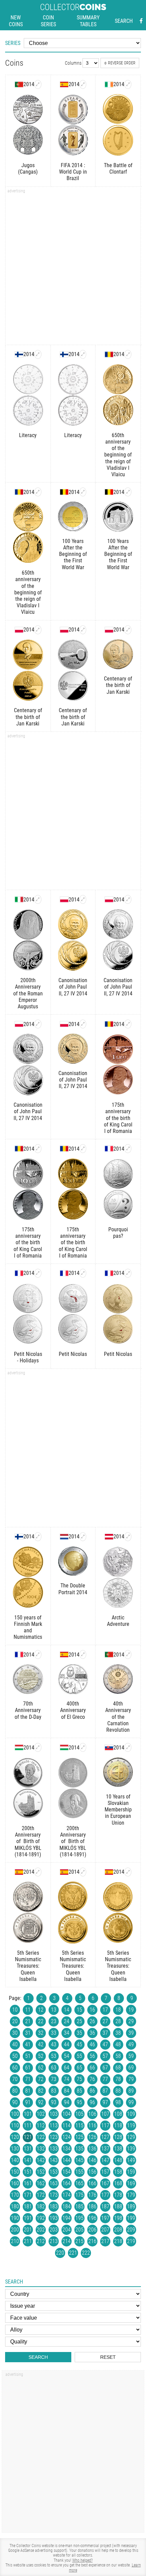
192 (41, 2218)
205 (79, 2230)
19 (131, 2010)
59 (131, 2056)
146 (92, 2160)
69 (131, 2068)
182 (41, 2206)
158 (118, 2172)
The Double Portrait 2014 (73, 1589)
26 (92, 2021)
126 (92, 2137)
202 (41, 2230)
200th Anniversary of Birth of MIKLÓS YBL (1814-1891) (28, 1841)
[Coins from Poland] (19, 630)
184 (67, 2206)
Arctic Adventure (118, 1621)
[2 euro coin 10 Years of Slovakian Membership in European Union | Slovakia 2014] (128, 1747)
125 (79, 2137)
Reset (108, 2357)
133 (54, 2149)
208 (118, 2230)
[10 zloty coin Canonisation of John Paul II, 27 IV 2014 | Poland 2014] (38, 1024)
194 (67, 2218)
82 (41, 2091)
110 (15, 2125)
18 (118, 2010)
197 (105, 2218)
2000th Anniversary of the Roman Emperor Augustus (28, 993)
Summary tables (88, 21)
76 (92, 2079)
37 (105, 2033)
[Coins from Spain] (64, 84)
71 (28, 2079)
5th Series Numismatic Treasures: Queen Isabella (28, 1966)
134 (67, 2149)
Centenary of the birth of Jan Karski (28, 717)
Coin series (48, 21)
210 (15, 2241)
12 (41, 2010)
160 (15, 2183)
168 (118, 2183)
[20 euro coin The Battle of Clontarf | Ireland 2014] (128, 84)
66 (92, 2068)
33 (54, 2033)
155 (79, 2172)
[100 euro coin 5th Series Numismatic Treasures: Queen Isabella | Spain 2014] (128, 1872)
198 (118, 2218)
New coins (16, 21)
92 (41, 2102)
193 (54, 2218)
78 (118, 2079)
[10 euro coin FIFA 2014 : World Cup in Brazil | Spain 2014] (83, 84)
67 (105, 2068)
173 (54, 2195)
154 (67, 2172)
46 (92, 2044)
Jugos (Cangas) (28, 169)
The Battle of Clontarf (118, 169)
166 (92, 2183)
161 (28, 2183)
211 (28, 2241)
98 (118, 2102)
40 (15, 2044)
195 (79, 2218)
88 (118, 2091)
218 (118, 2241)
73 (54, 2079)
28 (118, 2021)
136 (92, 2149)
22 (41, 2021)
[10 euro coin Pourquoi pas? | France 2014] (128, 1149)
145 (79, 2160)
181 (28, 2206)
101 (28, 2114)
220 (60, 2253)
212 (41, 2241)
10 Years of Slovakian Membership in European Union (118, 1810)
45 (79, 2044)
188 (118, 2206)
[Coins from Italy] (19, 899)
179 (131, 2195)
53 (54, 2056)
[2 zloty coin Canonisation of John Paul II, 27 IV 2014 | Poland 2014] (83, 1024)
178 (118, 2195)
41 (28, 2044)
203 (54, 2230)
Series (13, 43)
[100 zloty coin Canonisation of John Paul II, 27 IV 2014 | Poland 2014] (83, 899)
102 (41, 2114)
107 (105, 2114)
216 (92, 2241)
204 (67, 2230)
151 (28, 2172)
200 (15, 2230)
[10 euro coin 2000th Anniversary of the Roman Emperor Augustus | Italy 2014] (38, 899)
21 (28, 2021)
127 (105, 2137)
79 (131, 2079)
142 (41, 2160)
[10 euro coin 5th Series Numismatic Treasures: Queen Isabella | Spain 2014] (38, 1872)
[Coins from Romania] (109, 354)
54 (67, 2056)
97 (105, 2102)
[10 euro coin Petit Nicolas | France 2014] (83, 1273)
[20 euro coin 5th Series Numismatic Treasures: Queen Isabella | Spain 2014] (83, 1872)
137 (105, 2149)
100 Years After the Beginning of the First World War (73, 554)
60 (15, 2068)
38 (118, 2033)
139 (131, 2149)
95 (79, 2102)
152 (41, 2172)
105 (79, 2114)
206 (92, 2230)
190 (15, 2218)
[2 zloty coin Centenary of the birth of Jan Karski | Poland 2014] (128, 630)
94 (67, 2102)
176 (92, 2195)
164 (67, 2183)
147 (105, 2160)
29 (131, 2021)
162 (41, 2183)
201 (28, 2230)
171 (28, 2195)
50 (15, 2056)
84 (67, 2091)
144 (67, 2160)
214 (67, 2241)
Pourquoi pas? (118, 1233)
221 (73, 2253)
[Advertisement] (73, 268)
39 (131, 2033)
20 (15, 2021)
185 (79, 2206)
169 (131, 2183)
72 (41, 2079)
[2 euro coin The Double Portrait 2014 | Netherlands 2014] (83, 1537)
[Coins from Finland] (19, 354)
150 (15, 2172)
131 (28, 2149)
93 (54, 2102)
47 (105, 2044)
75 (79, 2079)
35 (79, 2033)
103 (54, 2114)
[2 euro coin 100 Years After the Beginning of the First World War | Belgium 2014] (83, 492)
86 (92, 2091)
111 (28, 2125)
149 (131, 2160)
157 (105, 2172)
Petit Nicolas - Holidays (28, 1357)
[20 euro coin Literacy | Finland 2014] (38, 354)
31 (28, 2033)
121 (28, 2137)
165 (79, 2183)
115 (79, 2125)
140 (15, 2160)
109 (131, 2114)
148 (118, 2160)
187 (105, 2206)
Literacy (28, 435)
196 (92, 2218)
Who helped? (83, 2560)
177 (105, 2195)
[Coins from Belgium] (64, 492)
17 (105, 2010)
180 (15, 2206)
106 (92, 2114)
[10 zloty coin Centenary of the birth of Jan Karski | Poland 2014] (83, 630)
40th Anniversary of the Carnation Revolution (118, 1717)
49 (131, 2044)
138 (118, 2149)
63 (54, 2068)
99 (131, 2102)
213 (54, 2241)
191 (28, 2218)
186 (92, 2206)
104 (67, 2114)
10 (15, 2010)
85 (79, 2091)
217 (105, 2241)
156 (92, 2172)
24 (67, 2021)
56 (92, 2056)
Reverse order (122, 63)
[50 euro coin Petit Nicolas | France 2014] (128, 1273)
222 (86, 2253)
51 (28, 2056)
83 (54, 2091)
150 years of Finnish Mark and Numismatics (28, 1627)
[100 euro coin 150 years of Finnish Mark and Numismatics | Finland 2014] (38, 1537)
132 (41, 2149)
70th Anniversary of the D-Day (28, 1710)
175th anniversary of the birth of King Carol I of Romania (118, 1118)
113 (54, 2125)
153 (54, 2172)
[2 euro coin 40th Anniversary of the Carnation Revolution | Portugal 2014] (128, 1654)
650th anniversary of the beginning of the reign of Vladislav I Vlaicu (118, 455)
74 (67, 2079)
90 (15, 2102)
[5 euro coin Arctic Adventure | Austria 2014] (128, 1537)
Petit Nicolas (73, 1354)
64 (67, 2068)
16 (92, 2010)
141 (28, 2160)
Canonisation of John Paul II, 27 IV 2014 (73, 987)
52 (41, 2056)
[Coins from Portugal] (19, 84)
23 (54, 2021)
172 (41, 2195)
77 (105, 2079)
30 (15, 2033)
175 (79, 2195)
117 (105, 2125)
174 (67, 2195)
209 (131, 2230)
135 (79, 2149)
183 (54, 2206)
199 (131, 2218)
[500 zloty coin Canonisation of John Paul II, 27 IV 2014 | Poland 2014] (128, 899)
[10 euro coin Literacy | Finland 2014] (83, 354)
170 (15, 2195)
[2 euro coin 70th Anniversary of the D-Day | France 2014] (38, 1654)
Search (124, 21)
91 (28, 2102)
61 (28, 2068)
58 (118, 2056)
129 (131, 2137)
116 (92, 2125)
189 (131, 2206)
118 (118, 2125)
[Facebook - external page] (141, 21)
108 (118, 2114)
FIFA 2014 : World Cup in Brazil (73, 172)
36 (92, 2033)
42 (41, 2044)
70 (15, 2079)
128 (118, 2137)
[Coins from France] (109, 1149)
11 (28, 2010)
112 (41, 2125)
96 (92, 2102)
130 (15, 2149)
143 (54, 2160)
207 (105, 2230)
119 (131, 2125)
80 (15, 2091)
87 (105, 2091)
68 (118, 2068)
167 (105, 2183)
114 (67, 2125)
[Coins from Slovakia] (109, 1747)
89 (131, 2091)
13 (54, 2010)
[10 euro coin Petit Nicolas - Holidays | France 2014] (38, 1273)
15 (79, 2010)
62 (41, 2068)
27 (105, 2021)
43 (54, 2044)
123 (54, 2137)
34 (67, 2033)
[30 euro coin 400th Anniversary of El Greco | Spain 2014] (83, 1654)
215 (79, 2241)
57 (105, 2056)
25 (79, 2021)
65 (79, 2068)
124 (67, 2137)
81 (28, 2091)
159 (131, 2172)
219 (131, 2241)
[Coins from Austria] (109, 1537)
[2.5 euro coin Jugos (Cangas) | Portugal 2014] (38, 84)
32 (41, 2033)
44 (67, 2044)
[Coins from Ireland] (109, 84)
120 (15, 2137)
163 (54, 2183)
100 (15, 2114)
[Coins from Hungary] (19, 1747)
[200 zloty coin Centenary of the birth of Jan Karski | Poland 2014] (38, 630)
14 (67, 2010)
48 (118, 2044)
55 (79, 2056)
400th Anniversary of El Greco (73, 1710)
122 (41, 2137)
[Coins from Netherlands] (64, 1537)
